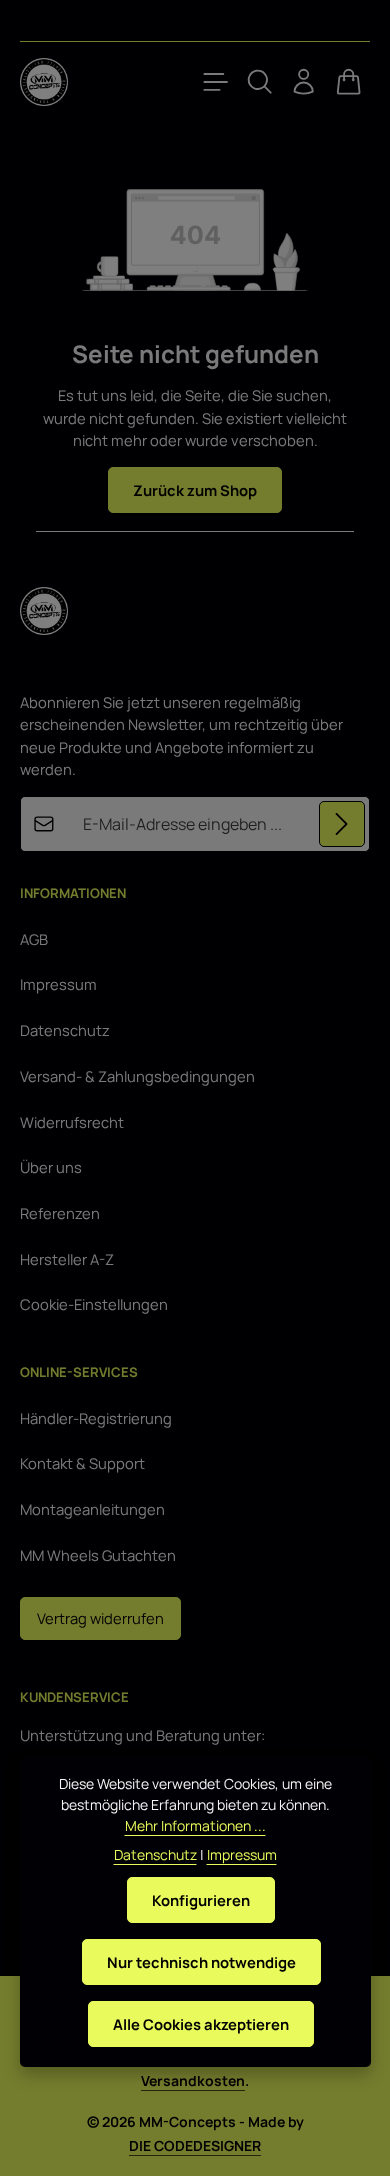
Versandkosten (193, 2080)
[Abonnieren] (342, 824)
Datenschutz (65, 1030)
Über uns (51, 1167)
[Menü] (216, 82)
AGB (34, 939)
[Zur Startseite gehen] (44, 82)
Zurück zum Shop (195, 490)
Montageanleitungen (92, 1509)
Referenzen (60, 1213)
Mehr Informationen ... (195, 1825)
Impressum (58, 984)
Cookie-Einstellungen (94, 1304)
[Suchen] (260, 82)
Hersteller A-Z (67, 1259)
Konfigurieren (201, 1900)
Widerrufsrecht (72, 1122)
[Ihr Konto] (304, 82)
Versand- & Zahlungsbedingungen (137, 1076)
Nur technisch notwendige (201, 1962)
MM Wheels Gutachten (98, 1555)
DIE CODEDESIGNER (195, 2145)
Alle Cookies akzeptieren (201, 2024)
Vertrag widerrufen (100, 1618)
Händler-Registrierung (96, 1418)
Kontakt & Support (82, 1463)
